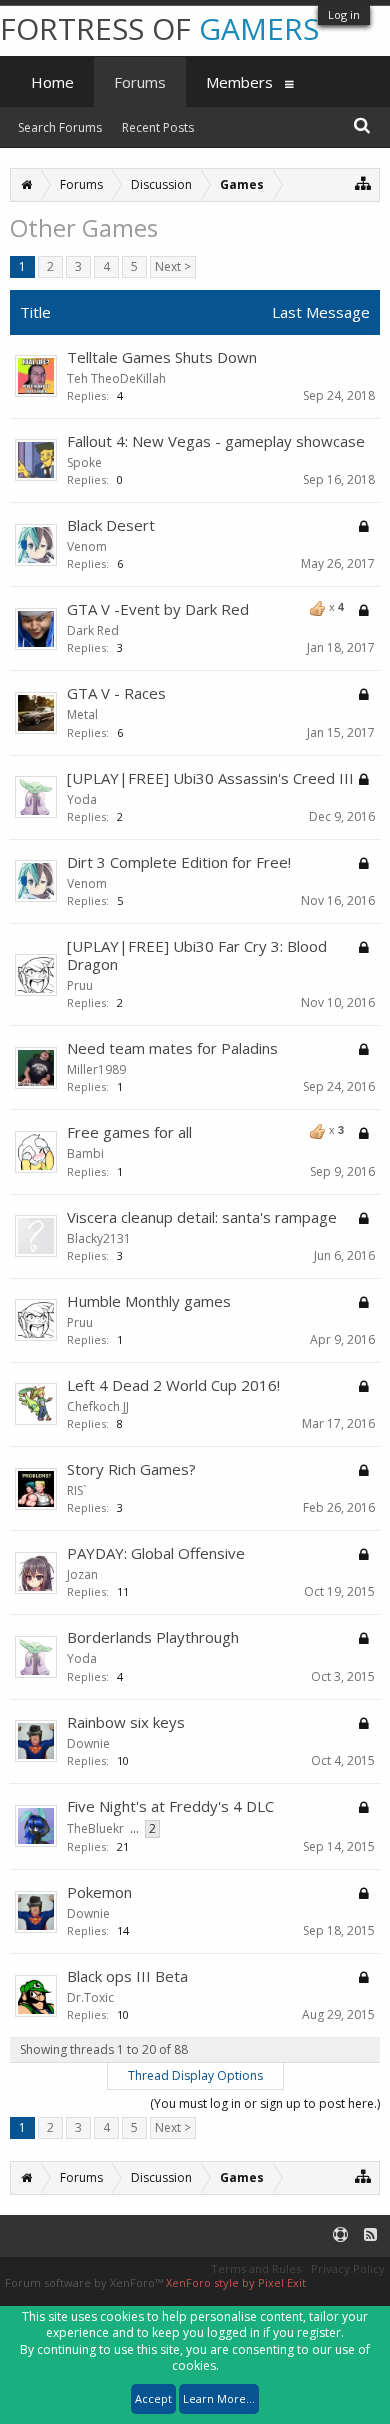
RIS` (76, 1490)
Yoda (82, 799)
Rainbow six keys (126, 1722)
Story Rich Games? (131, 1469)
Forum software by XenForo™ (85, 2282)
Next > (173, 266)
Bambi (85, 1153)
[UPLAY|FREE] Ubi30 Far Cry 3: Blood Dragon (197, 955)
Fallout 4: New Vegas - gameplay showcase (216, 441)
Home (52, 82)
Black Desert (111, 525)
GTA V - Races (116, 693)
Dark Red (93, 630)
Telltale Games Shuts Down (162, 357)
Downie (88, 1743)
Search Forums (60, 127)
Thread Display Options (195, 2075)
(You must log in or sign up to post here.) (265, 2103)
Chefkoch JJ (98, 1406)
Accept (153, 2398)
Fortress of (159, 28)
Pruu (80, 985)
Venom (87, 546)
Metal (82, 714)
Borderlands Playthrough (153, 1637)
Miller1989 (96, 1069)
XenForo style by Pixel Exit (236, 2282)
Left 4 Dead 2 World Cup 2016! (173, 1385)
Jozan (82, 1574)
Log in (344, 14)
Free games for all (129, 1132)
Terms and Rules (256, 2268)
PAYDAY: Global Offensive (156, 1553)
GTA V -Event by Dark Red (158, 609)
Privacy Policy (348, 2268)
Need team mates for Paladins (172, 1048)
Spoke (84, 462)
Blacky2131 (99, 1238)
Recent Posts (158, 127)
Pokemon (99, 1892)
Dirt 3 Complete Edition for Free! (179, 862)
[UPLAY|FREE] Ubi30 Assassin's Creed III (210, 778)
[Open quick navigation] (363, 182)
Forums (140, 82)
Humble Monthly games (149, 1301)
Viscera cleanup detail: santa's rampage (202, 1217)
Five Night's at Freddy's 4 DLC (170, 1806)
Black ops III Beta (127, 1976)
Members (239, 82)
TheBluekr (95, 1828)
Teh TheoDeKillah (116, 378)
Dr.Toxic (90, 1997)
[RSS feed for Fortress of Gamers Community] (370, 2235)
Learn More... (219, 2398)
